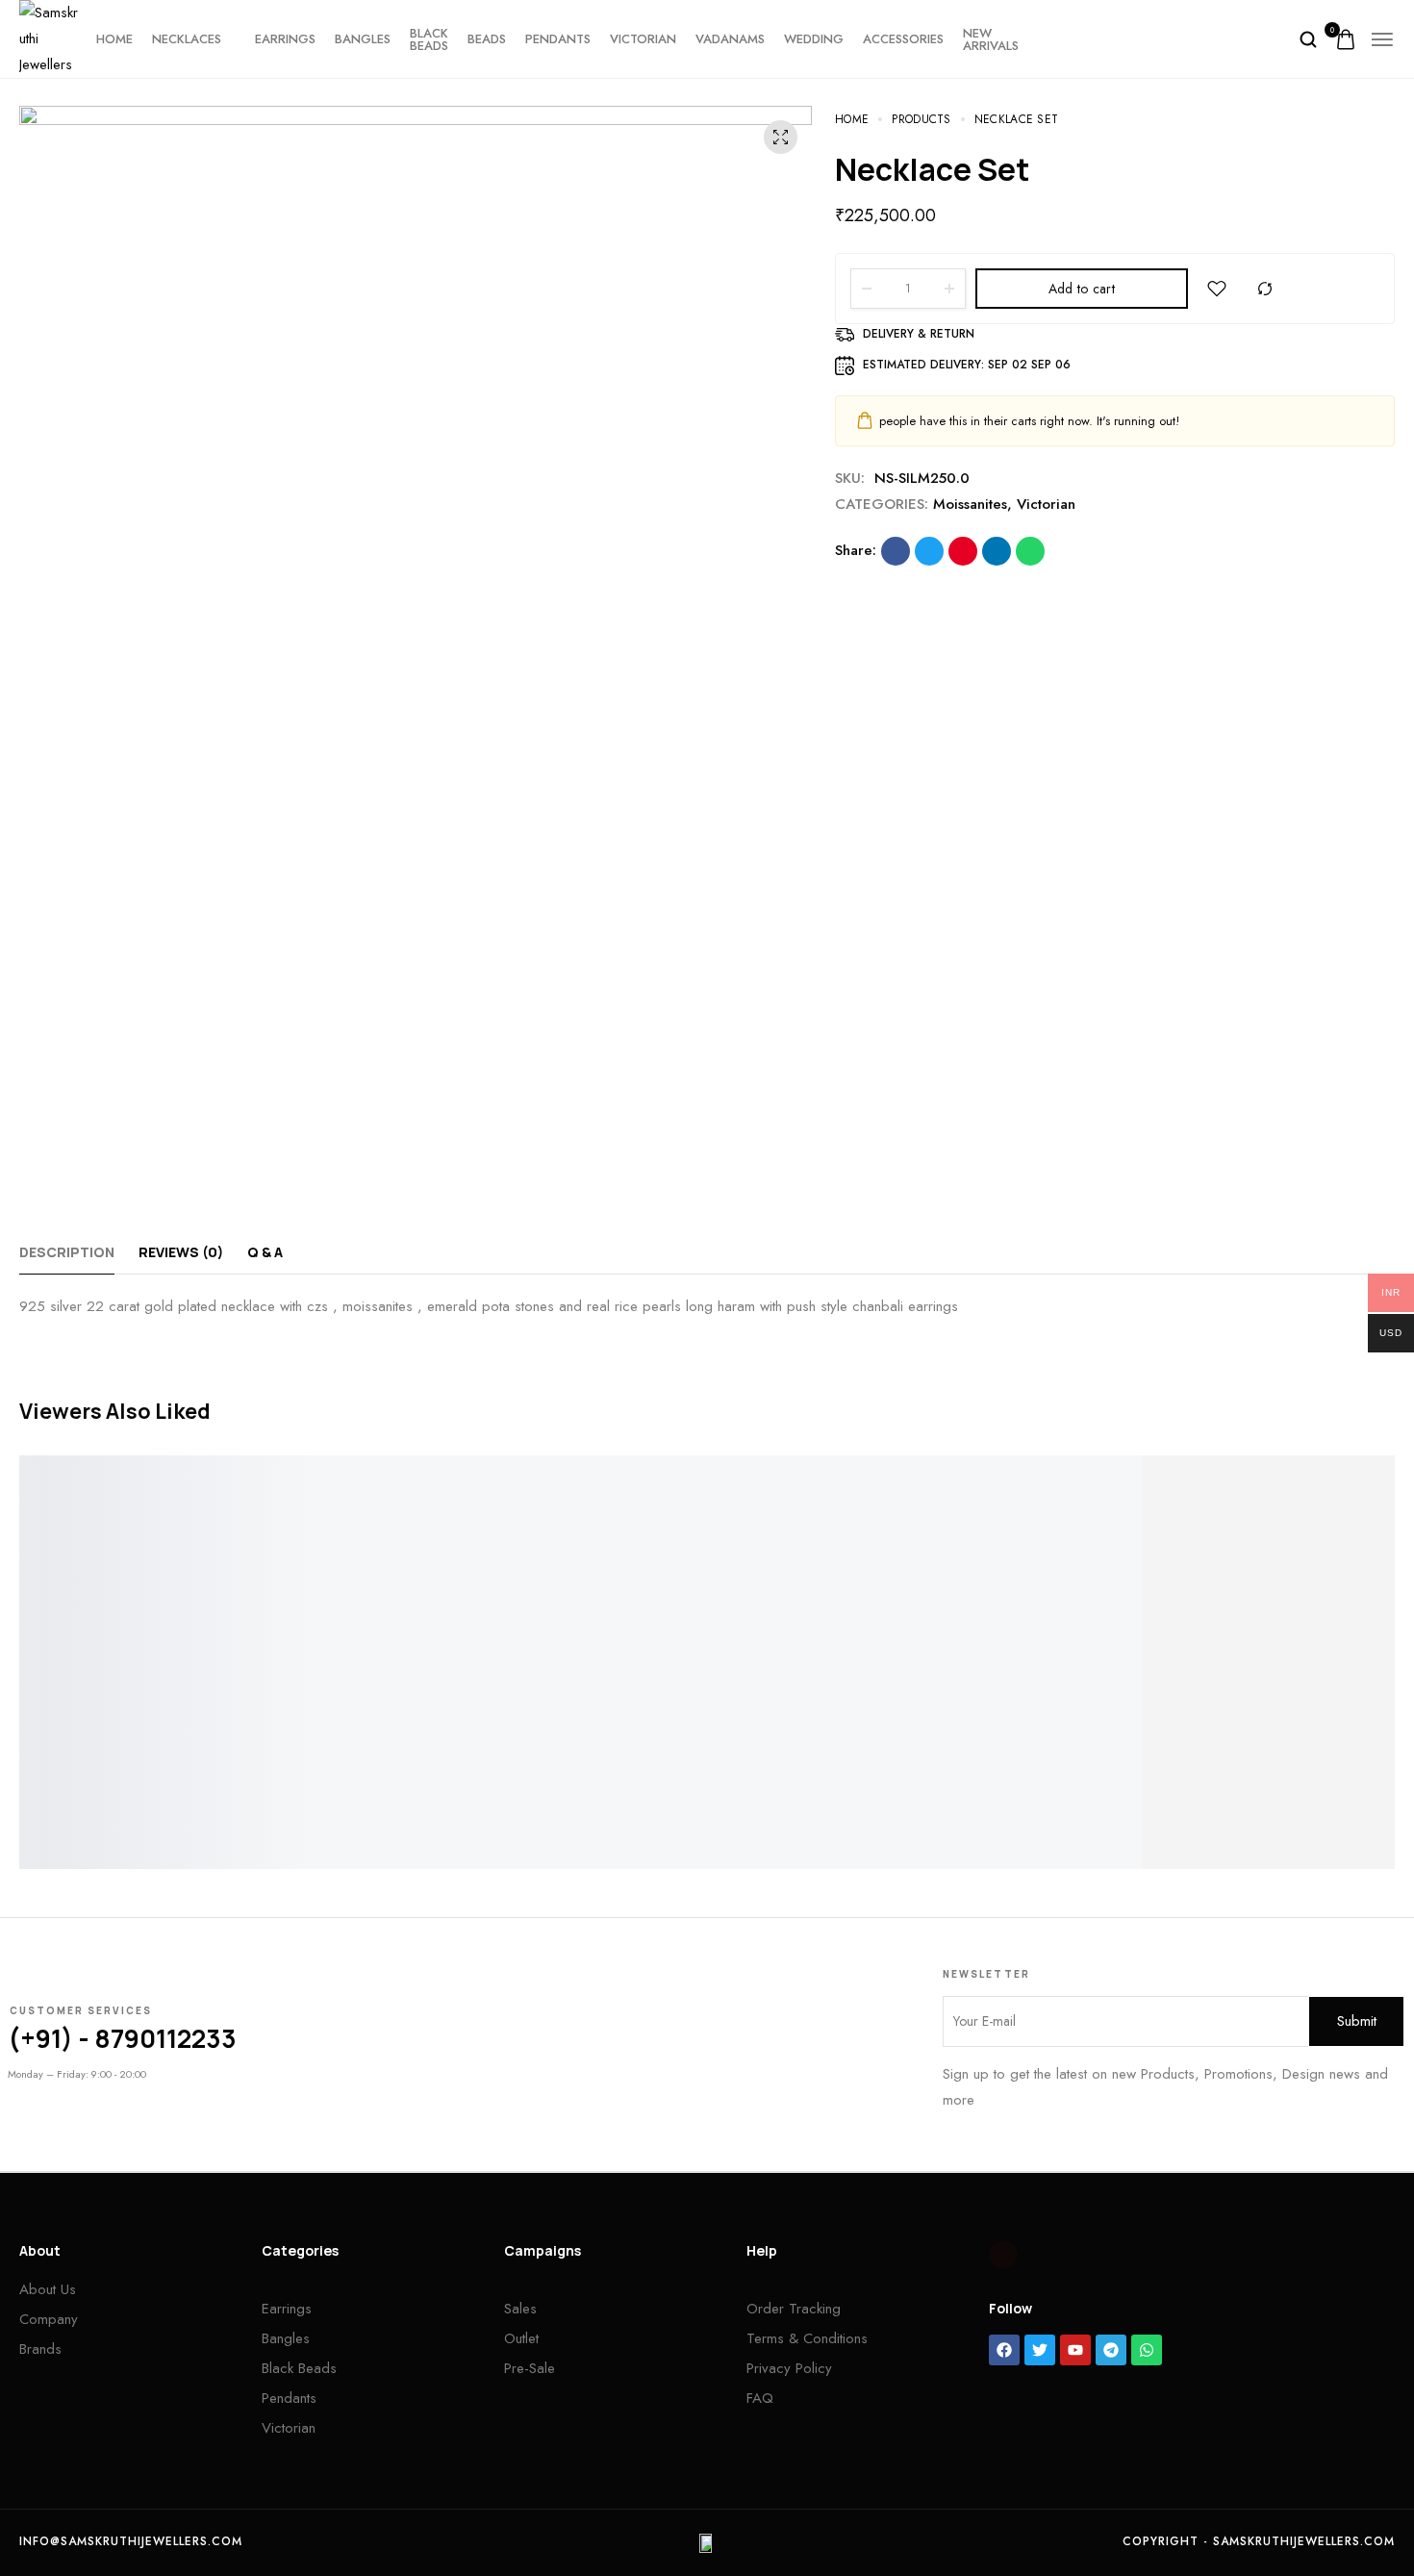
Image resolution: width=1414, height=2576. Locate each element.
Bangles (363, 39)
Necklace (739, 1824)
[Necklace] (879, 1628)
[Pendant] (191, 1628)
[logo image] (50, 38)
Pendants (558, 39)
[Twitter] (1040, 2350)
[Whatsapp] (1147, 2350)
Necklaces (187, 39)
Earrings (285, 39)
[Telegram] (1111, 2350)
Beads (487, 39)
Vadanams (730, 39)
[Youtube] (1075, 2350)
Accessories (903, 39)
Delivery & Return (919, 334)
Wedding (814, 39)
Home (114, 39)
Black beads (429, 39)
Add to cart (1082, 289)
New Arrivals (991, 39)
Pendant (49, 1824)
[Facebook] (1004, 2350)
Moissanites (970, 504)
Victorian (643, 39)
